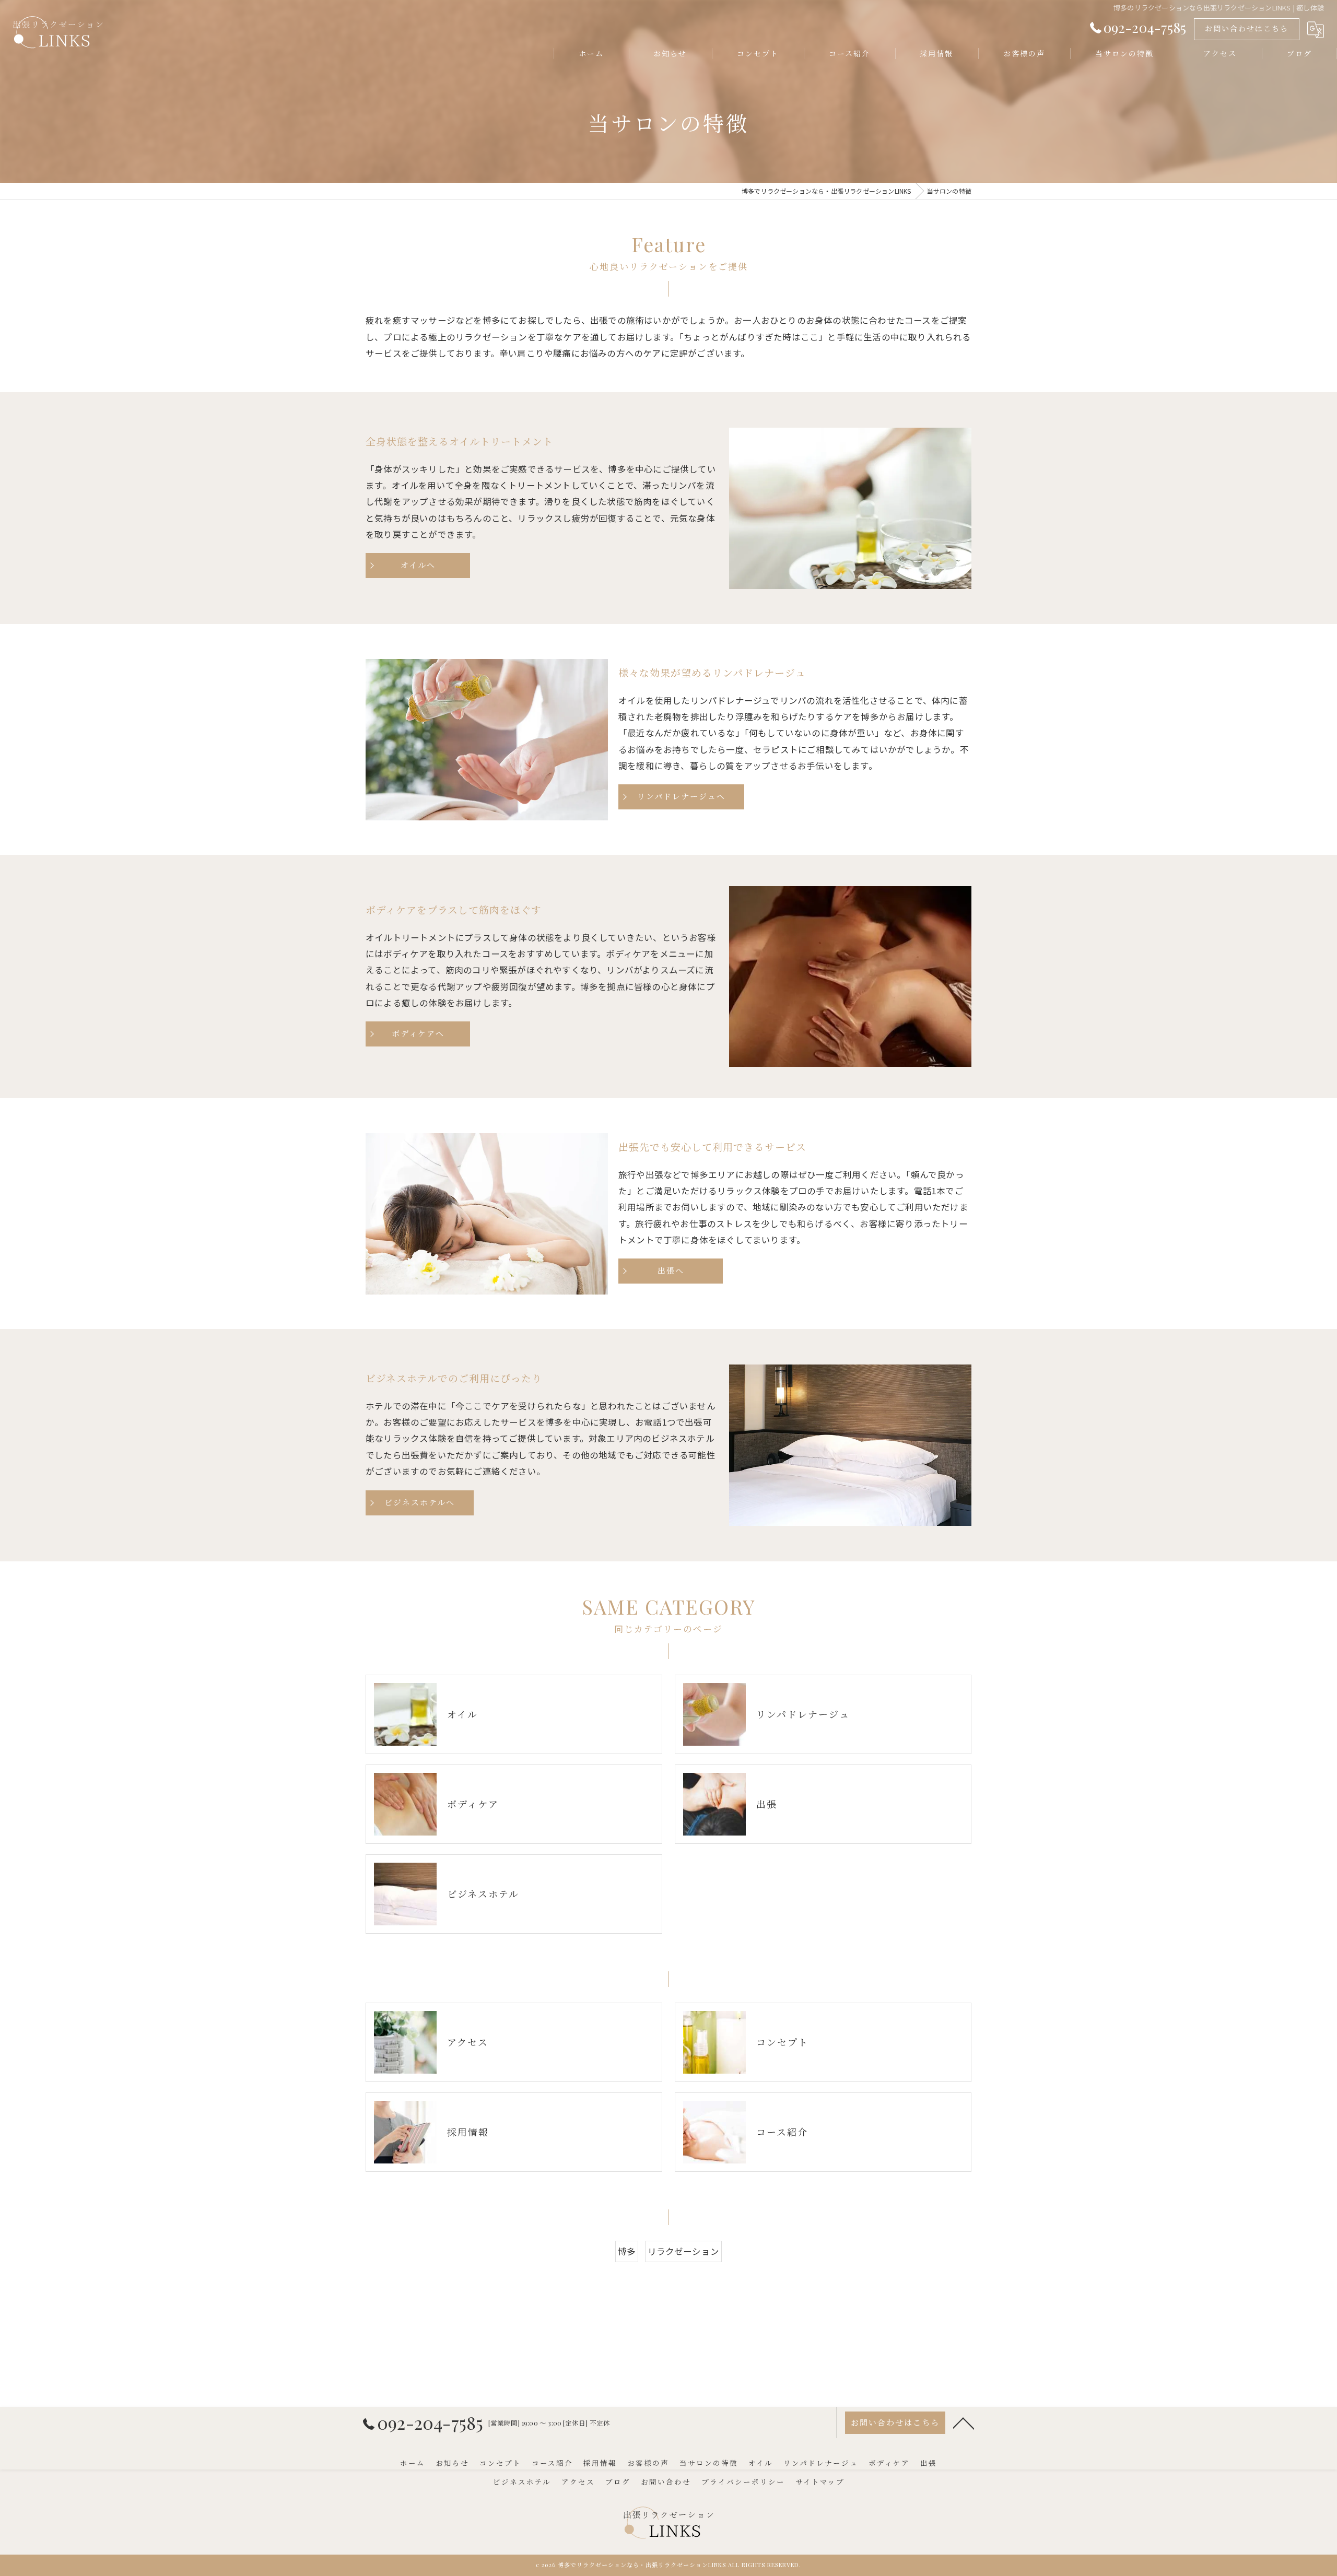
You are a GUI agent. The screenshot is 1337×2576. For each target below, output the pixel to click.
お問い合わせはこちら (1247, 28)
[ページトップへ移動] (964, 2422)
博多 (627, 2251)
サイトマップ (820, 2481)
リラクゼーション (684, 2251)
